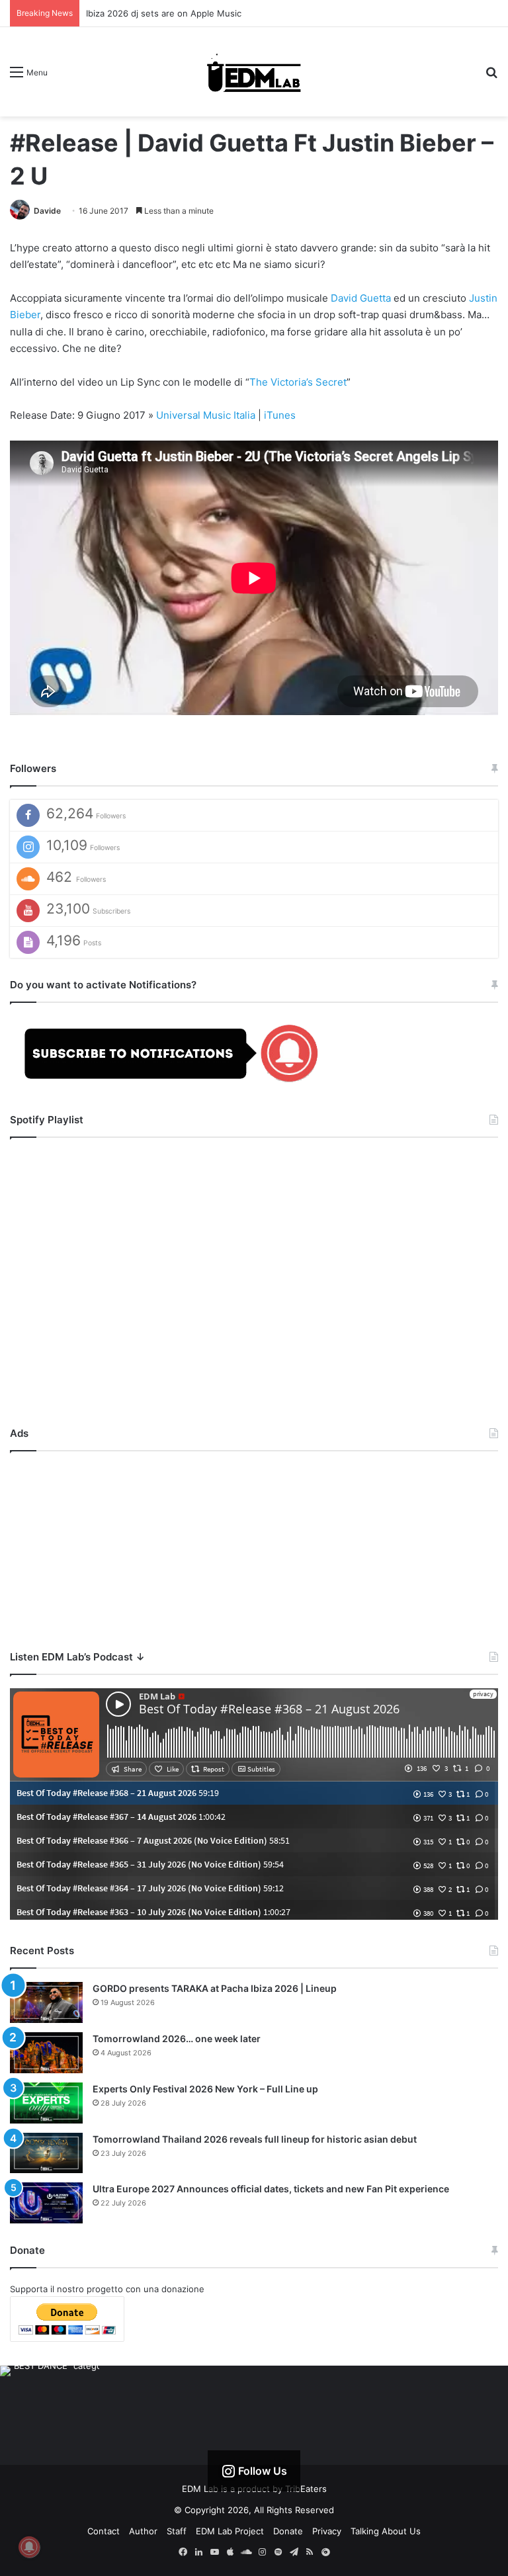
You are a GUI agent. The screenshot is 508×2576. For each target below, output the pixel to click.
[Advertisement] (254, 1547)
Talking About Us (386, 2531)
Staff (177, 2531)
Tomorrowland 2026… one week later (177, 2039)
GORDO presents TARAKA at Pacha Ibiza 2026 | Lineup (215, 1988)
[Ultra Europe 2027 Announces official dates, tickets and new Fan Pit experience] (46, 2203)
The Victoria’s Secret (298, 382)
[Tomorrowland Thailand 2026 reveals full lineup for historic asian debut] (46, 2153)
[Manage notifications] (29, 2547)
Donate (288, 2531)
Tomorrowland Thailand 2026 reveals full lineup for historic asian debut (255, 2139)
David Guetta (361, 298)
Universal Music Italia (206, 415)
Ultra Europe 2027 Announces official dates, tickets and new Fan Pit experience (271, 2189)
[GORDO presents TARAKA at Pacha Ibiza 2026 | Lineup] (46, 2002)
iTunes (280, 415)
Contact (104, 2531)
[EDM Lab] (254, 72)
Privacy (327, 2531)
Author (143, 2531)
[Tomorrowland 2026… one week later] (46, 2053)
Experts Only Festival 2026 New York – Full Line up (205, 2089)
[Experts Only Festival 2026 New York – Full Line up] (46, 2103)
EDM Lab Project (230, 2531)
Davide (47, 211)
